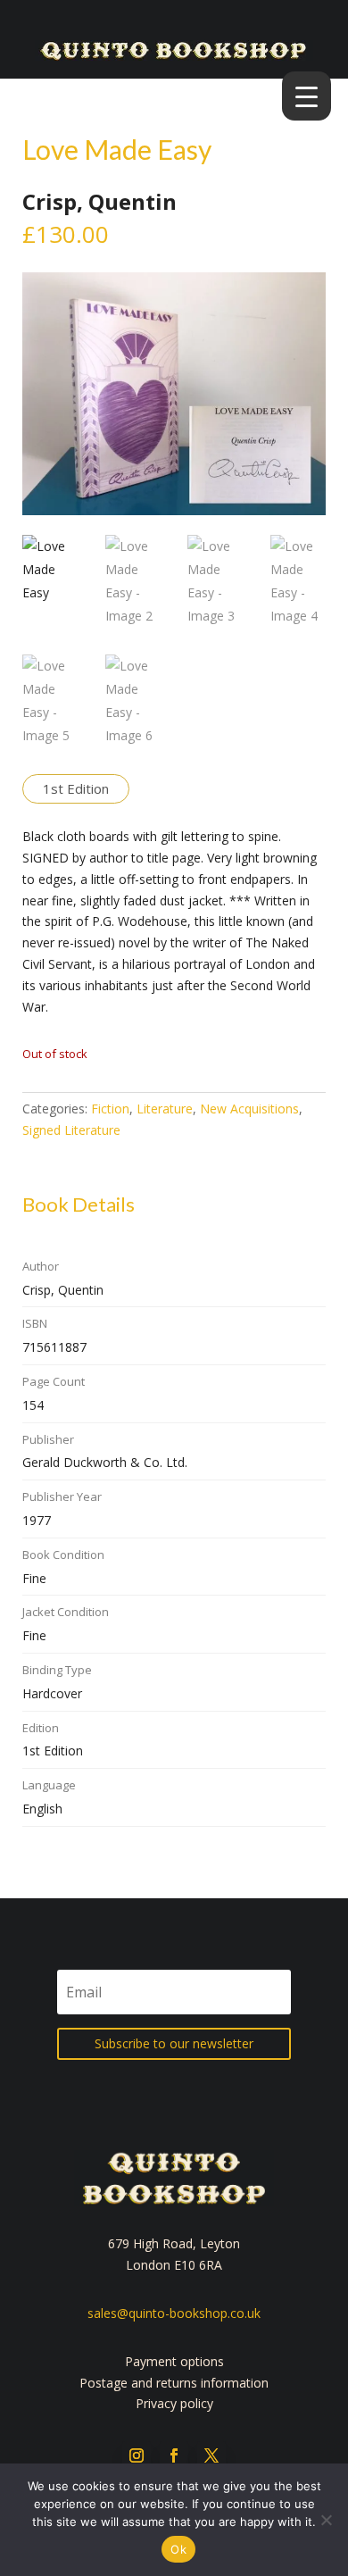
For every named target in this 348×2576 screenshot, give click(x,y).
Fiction (110, 1109)
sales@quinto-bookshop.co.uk (174, 2313)
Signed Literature (71, 1130)
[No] (326, 2520)
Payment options (174, 2361)
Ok (178, 2549)
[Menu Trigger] (307, 96)
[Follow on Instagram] (137, 2455)
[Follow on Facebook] (174, 2455)
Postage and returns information (174, 2383)
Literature (165, 1109)
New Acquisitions (249, 1109)
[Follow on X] (211, 2455)
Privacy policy (174, 2403)
